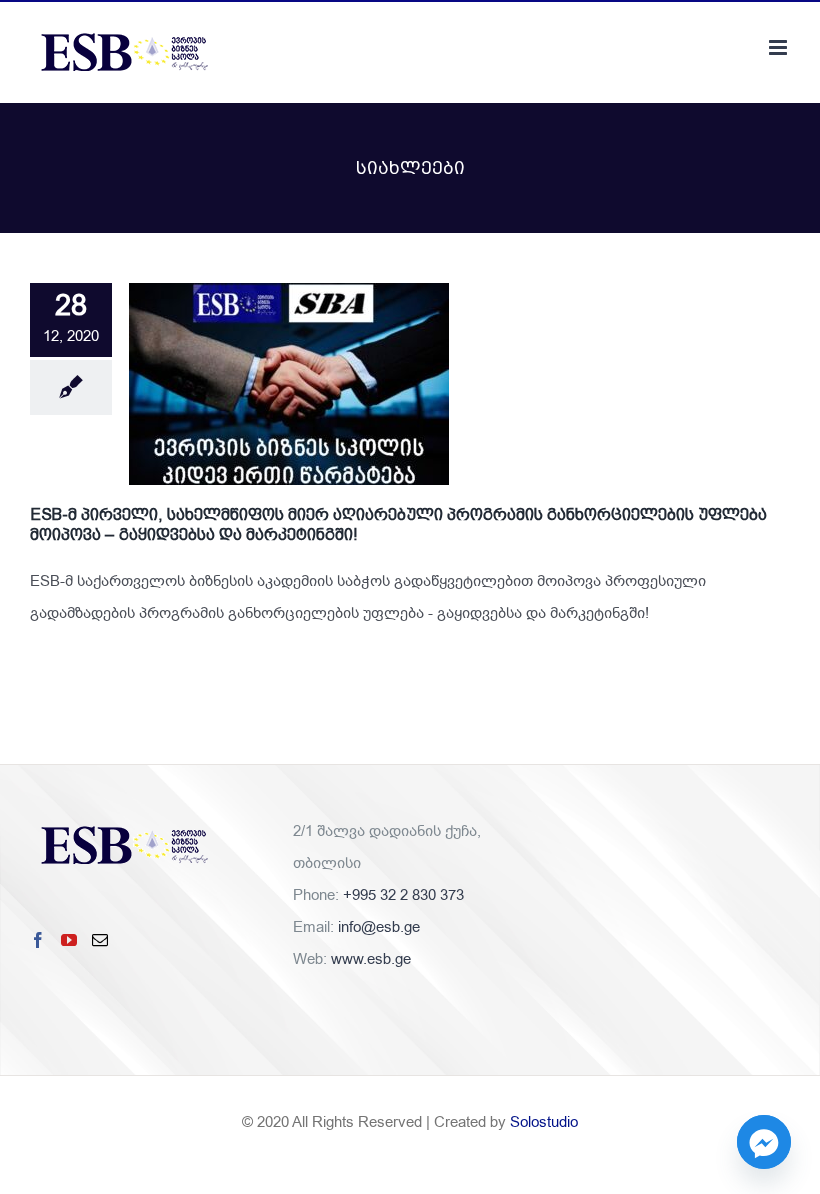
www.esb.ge (371, 959)
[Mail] (100, 940)
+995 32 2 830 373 (403, 895)
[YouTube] (69, 940)
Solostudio (544, 1122)
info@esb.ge (379, 927)
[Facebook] (38, 940)
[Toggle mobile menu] (779, 47)
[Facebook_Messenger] (764, 1142)
